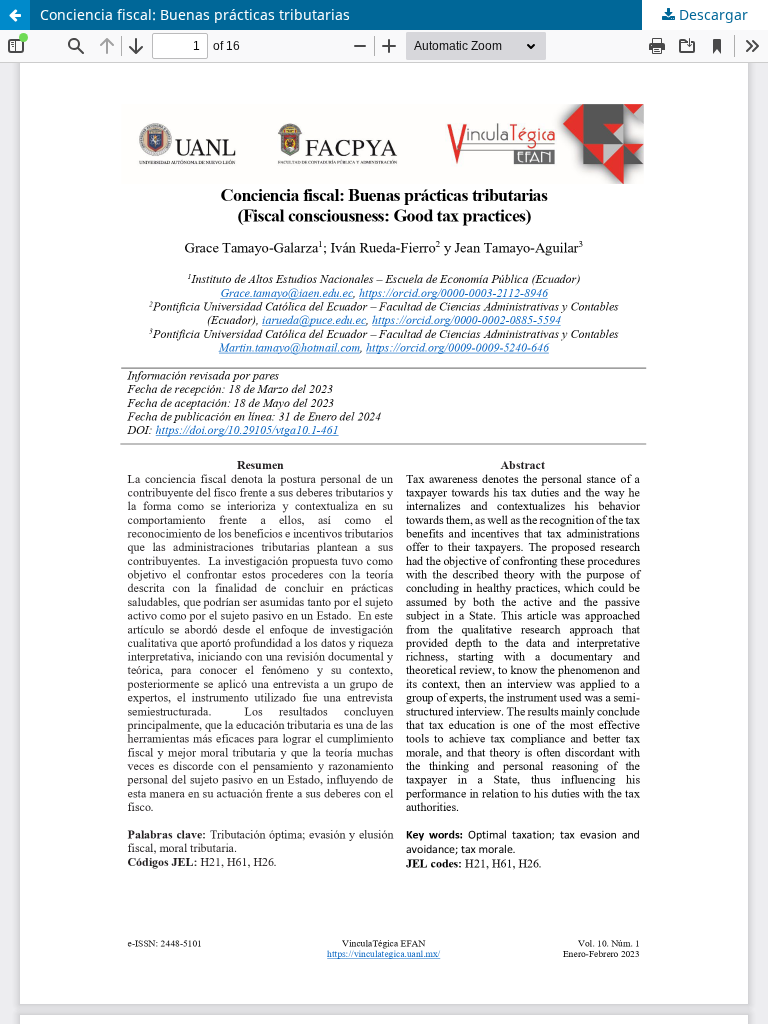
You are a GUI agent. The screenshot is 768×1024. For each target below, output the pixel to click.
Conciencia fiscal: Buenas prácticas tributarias (195, 14)
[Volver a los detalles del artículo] (15, 15)
